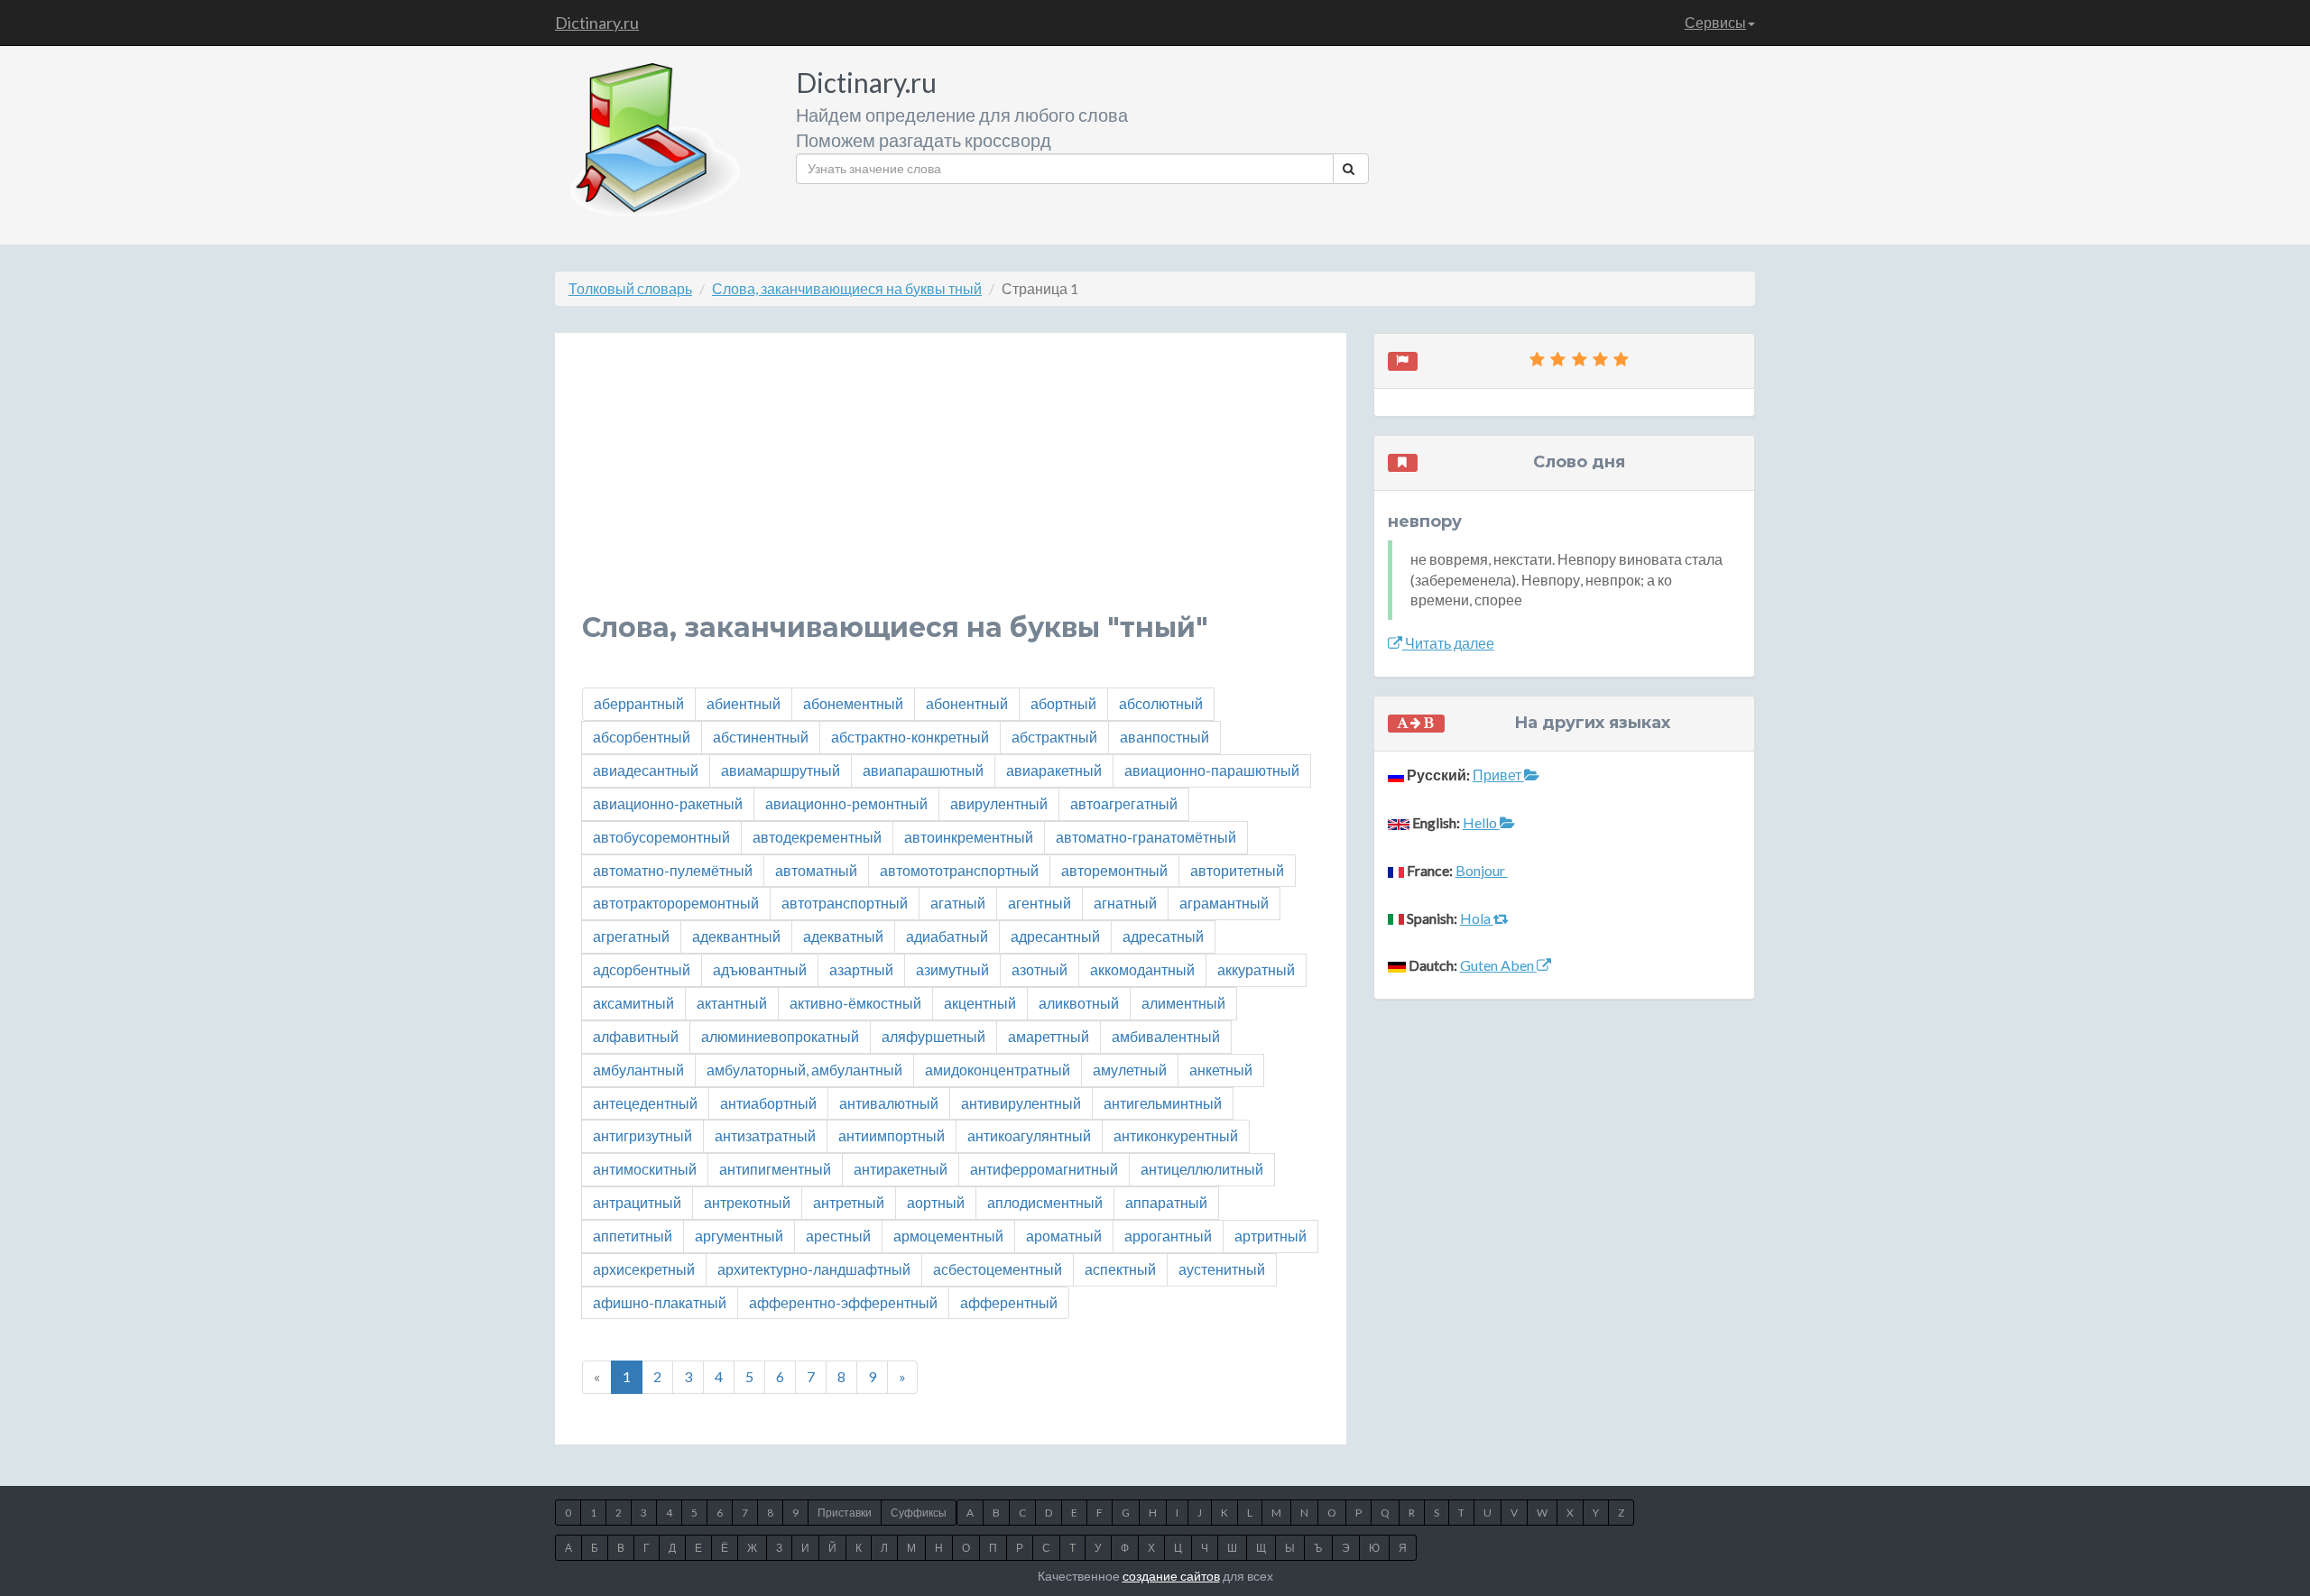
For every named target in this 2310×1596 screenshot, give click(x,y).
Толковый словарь (630, 288)
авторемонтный (1114, 870)
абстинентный (761, 737)
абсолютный (1161, 703)
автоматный (816, 870)
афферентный (1009, 1302)
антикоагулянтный (1029, 1135)
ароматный (1064, 1236)
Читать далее (1448, 643)
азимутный (952, 969)
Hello (1481, 822)
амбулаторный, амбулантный (804, 1070)
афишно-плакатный (660, 1302)
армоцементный (948, 1236)
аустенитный (1222, 1269)
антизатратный (765, 1135)
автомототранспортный (959, 870)
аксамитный (633, 1003)
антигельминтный (1163, 1103)
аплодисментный (1045, 1202)
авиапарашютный (923, 770)
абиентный (744, 703)
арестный (838, 1236)
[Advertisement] (951, 486)
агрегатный (631, 936)
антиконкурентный (1176, 1135)
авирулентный (999, 803)
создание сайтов (1171, 1576)
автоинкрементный (969, 837)
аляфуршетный (933, 1036)
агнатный (1125, 903)
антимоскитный (645, 1169)
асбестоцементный (998, 1269)
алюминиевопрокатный (780, 1036)
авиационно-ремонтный (846, 803)
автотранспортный (845, 903)
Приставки (845, 1513)
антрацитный (637, 1202)
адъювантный (760, 969)
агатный (958, 903)
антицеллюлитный (1202, 1169)
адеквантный (736, 936)
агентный (1039, 903)
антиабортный (768, 1103)
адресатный (1163, 936)
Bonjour (1482, 870)
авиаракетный (1054, 770)
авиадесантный (646, 770)
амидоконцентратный (998, 1070)
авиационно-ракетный (668, 803)
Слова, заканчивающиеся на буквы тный (847, 288)
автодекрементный (817, 837)
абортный (1063, 703)
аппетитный (633, 1236)
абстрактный (1054, 737)
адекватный (843, 936)
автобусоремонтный (661, 837)
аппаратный (1166, 1202)
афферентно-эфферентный (843, 1302)
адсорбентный (642, 969)
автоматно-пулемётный (673, 870)
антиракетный (901, 1169)
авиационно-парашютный (1212, 770)
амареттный (1049, 1036)
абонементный (853, 703)
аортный (936, 1202)
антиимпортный (892, 1135)
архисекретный (644, 1269)
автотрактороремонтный (676, 903)
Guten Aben (1498, 965)
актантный (732, 1003)
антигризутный (642, 1135)
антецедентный (645, 1103)
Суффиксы (919, 1513)
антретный (849, 1202)
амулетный (1130, 1070)
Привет (1498, 775)
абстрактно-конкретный (910, 737)
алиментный (1183, 1003)
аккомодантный (1142, 969)
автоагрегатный (1124, 803)
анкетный (1221, 1070)
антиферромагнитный (1044, 1169)
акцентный (980, 1003)
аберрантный (639, 703)
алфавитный (636, 1036)
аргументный (739, 1236)
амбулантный (638, 1070)
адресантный (1055, 936)
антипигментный (775, 1169)
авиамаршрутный (781, 770)
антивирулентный (1021, 1103)
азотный (1039, 969)
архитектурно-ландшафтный (814, 1269)
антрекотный (747, 1202)
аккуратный (1256, 969)
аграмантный (1224, 903)
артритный (1270, 1236)
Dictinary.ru (597, 23)
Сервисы (1715, 22)
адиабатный (947, 936)
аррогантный (1168, 1236)
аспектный (1120, 1269)
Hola (1477, 918)
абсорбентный (642, 737)
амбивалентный (1166, 1036)
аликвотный (1079, 1003)
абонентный (967, 703)
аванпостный (1164, 737)
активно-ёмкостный (855, 1003)
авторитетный (1237, 870)
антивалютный (889, 1103)
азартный (861, 969)
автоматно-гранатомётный (1146, 837)
